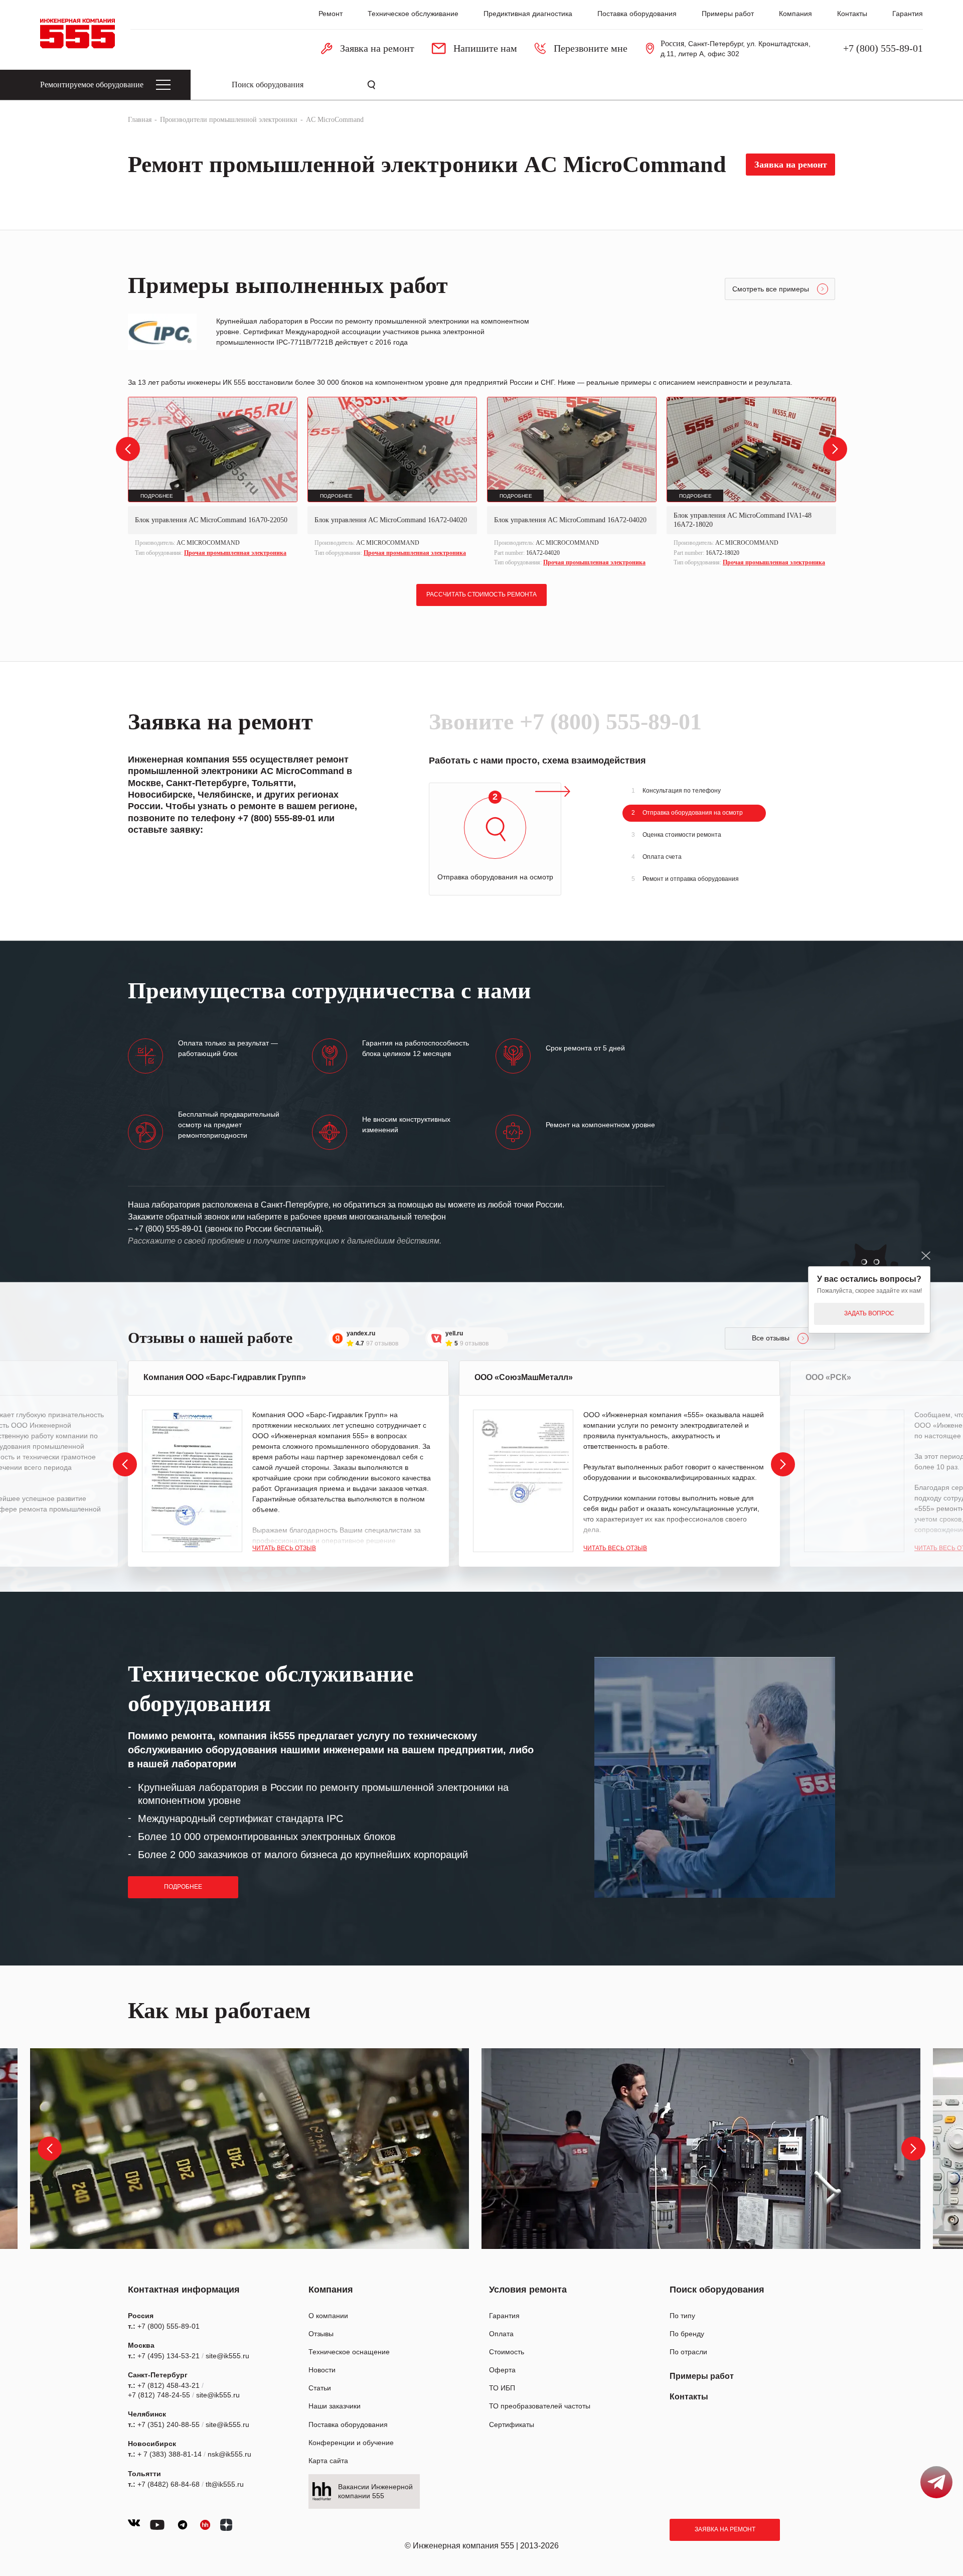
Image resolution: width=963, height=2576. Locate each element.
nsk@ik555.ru (229, 2454)
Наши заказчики (335, 2406)
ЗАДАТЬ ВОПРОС (869, 1313)
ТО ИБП (502, 2388)
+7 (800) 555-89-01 (883, 48)
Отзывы (321, 2334)
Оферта (502, 2370)
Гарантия (908, 14)
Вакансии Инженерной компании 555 (375, 2491)
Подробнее (183, 1887)
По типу (682, 2316)
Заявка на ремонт (725, 2529)
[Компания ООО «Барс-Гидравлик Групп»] (192, 1481)
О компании (328, 2316)
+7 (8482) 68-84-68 (169, 2484)
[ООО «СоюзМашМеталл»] (523, 1481)
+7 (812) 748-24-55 (159, 2395)
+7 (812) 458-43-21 (169, 2385)
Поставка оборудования (637, 14)
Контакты (852, 14)
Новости (322, 2370)
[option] (213, 478)
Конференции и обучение (351, 2443)
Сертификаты (512, 2425)
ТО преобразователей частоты (540, 2406)
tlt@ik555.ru (225, 2484)
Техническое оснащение (349, 2352)
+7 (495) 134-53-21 (169, 2356)
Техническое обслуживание (413, 14)
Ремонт (331, 14)
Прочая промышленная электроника (235, 553)
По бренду (687, 2334)
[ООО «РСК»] (854, 1481)
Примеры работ (728, 14)
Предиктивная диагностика (528, 14)
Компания (795, 14)
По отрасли (688, 2352)
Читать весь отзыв (284, 1548)
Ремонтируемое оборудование (92, 85)
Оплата (501, 2334)
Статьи (320, 2388)
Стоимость (507, 2352)
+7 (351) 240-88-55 (169, 2425)
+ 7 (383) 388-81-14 (170, 2454)
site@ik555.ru (227, 2356)
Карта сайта (328, 2461)
